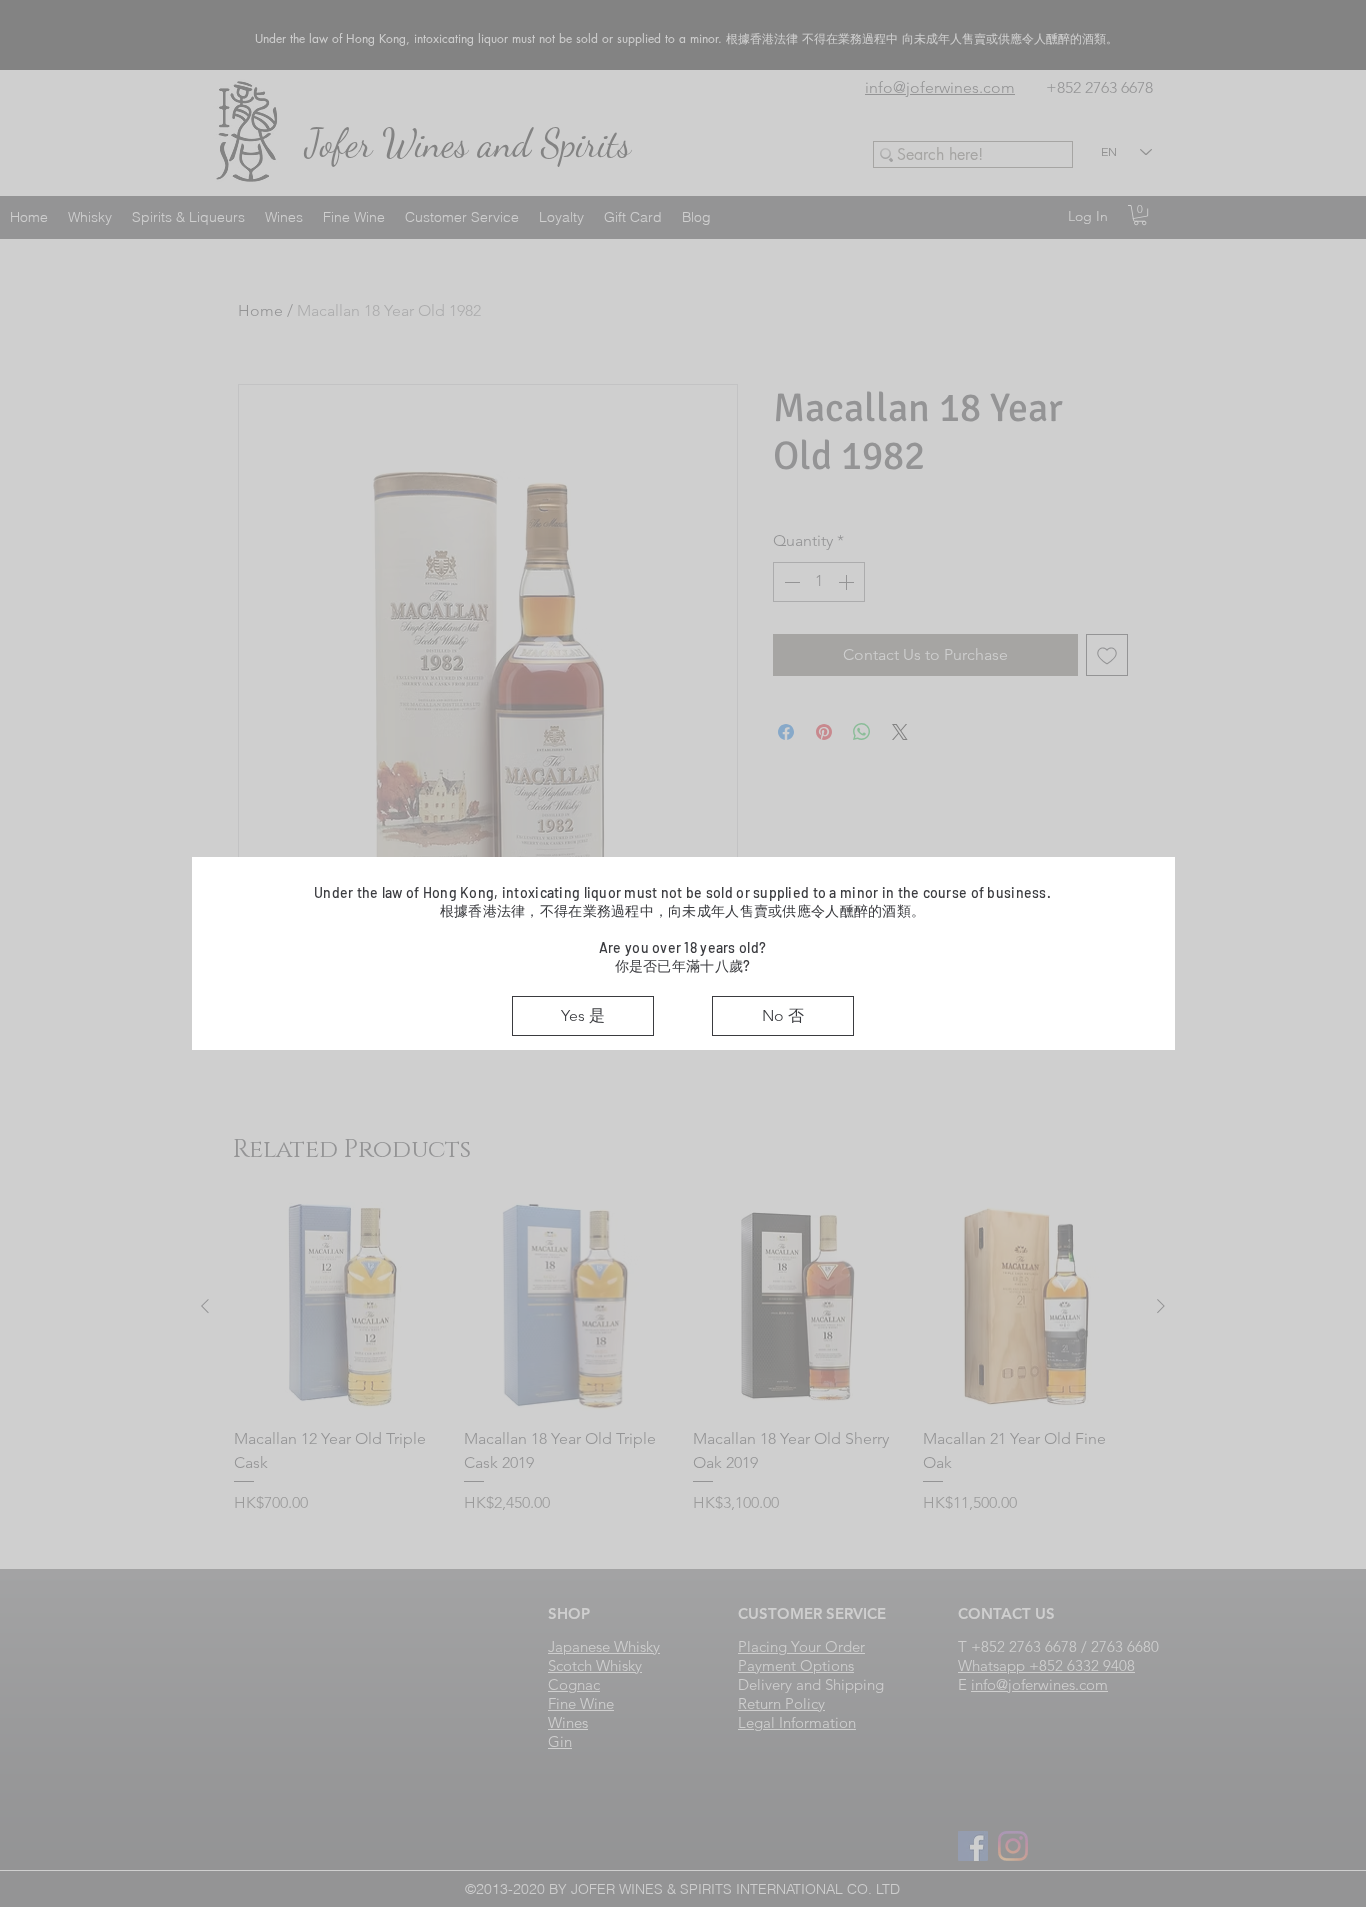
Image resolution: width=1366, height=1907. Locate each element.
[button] (583, 1016)
